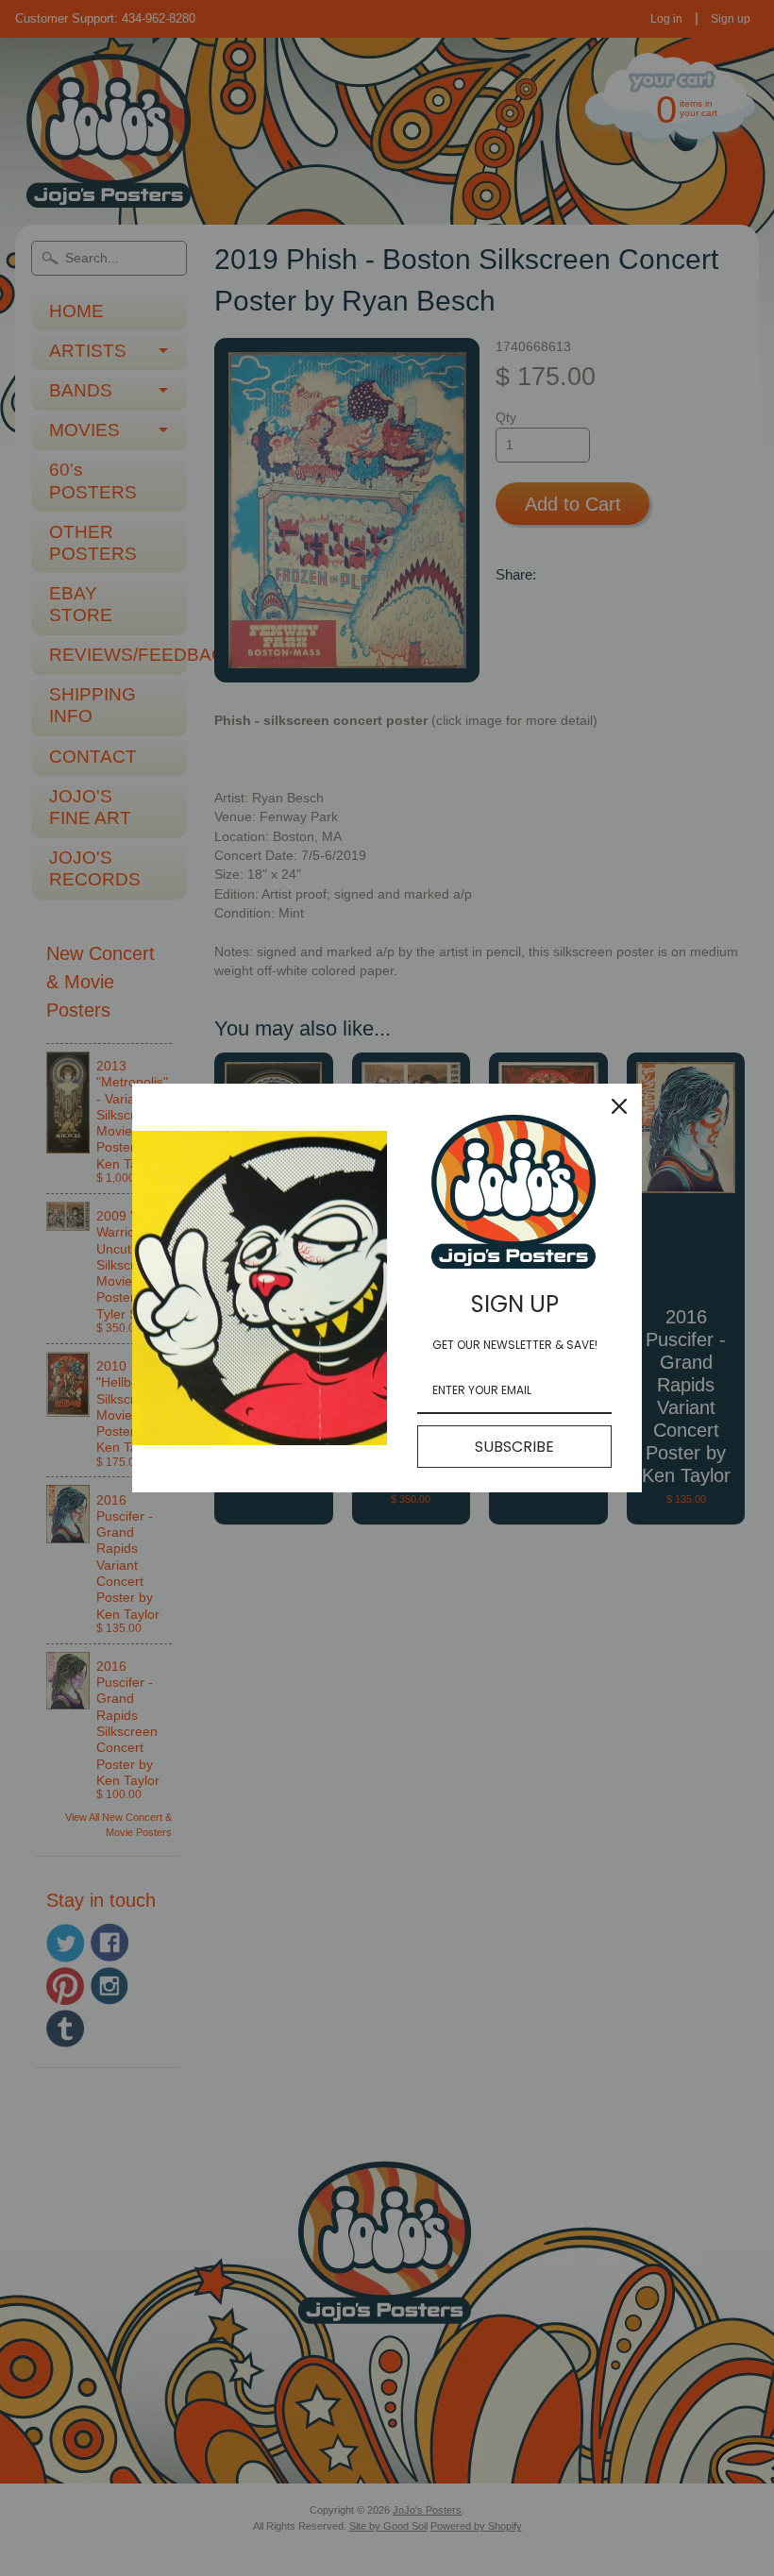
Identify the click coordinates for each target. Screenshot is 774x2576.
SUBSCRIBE (514, 1447)
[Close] (619, 1106)
